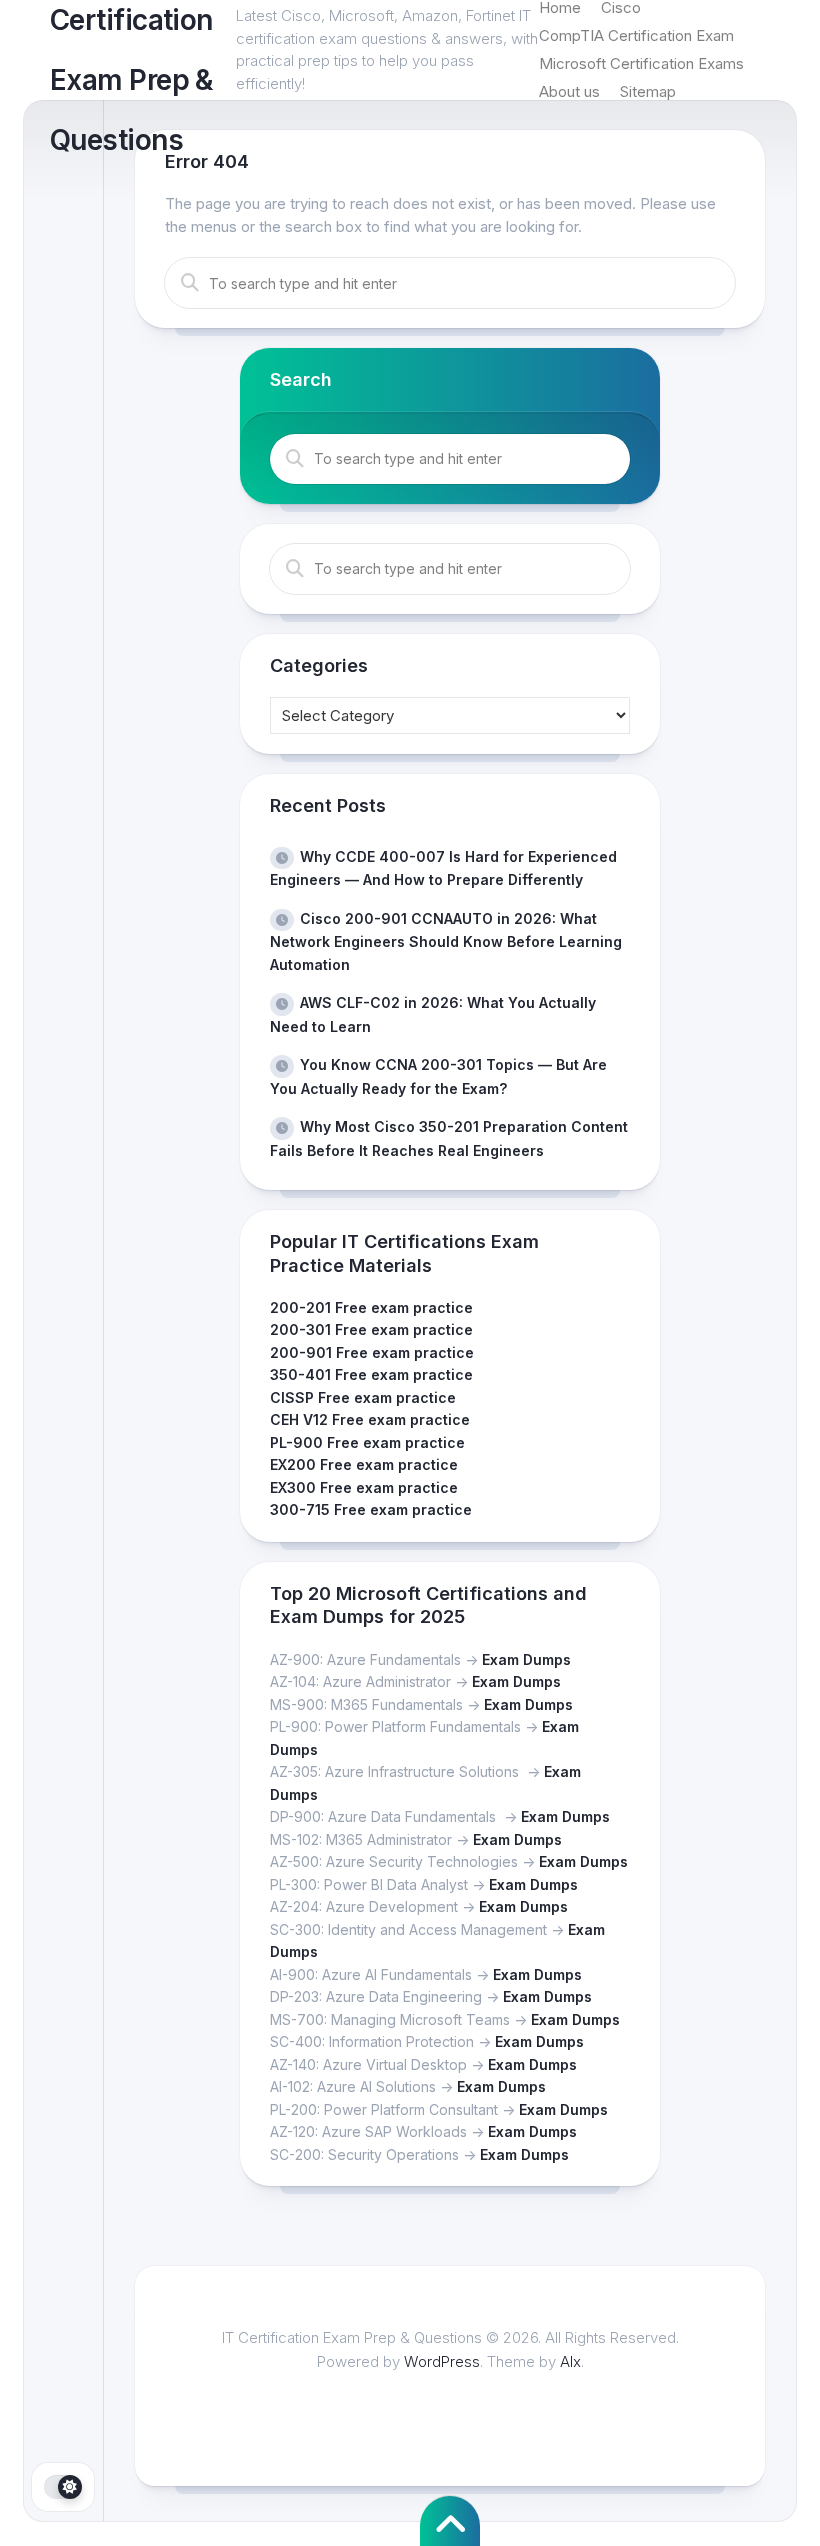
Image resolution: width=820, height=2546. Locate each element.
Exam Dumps (526, 1659)
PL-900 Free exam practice (367, 1442)
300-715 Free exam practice (371, 1509)
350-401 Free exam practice (371, 1374)
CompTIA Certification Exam (636, 35)
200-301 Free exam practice (371, 1329)
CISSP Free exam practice (363, 1397)
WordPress (442, 2361)
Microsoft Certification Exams (641, 63)
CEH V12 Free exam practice (370, 1419)
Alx (570, 2361)
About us (569, 91)
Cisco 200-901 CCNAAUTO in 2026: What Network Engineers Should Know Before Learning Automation (446, 941)
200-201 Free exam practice (371, 1307)
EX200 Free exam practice (364, 1464)
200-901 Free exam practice (372, 1352)
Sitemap (648, 91)
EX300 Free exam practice (364, 1487)
